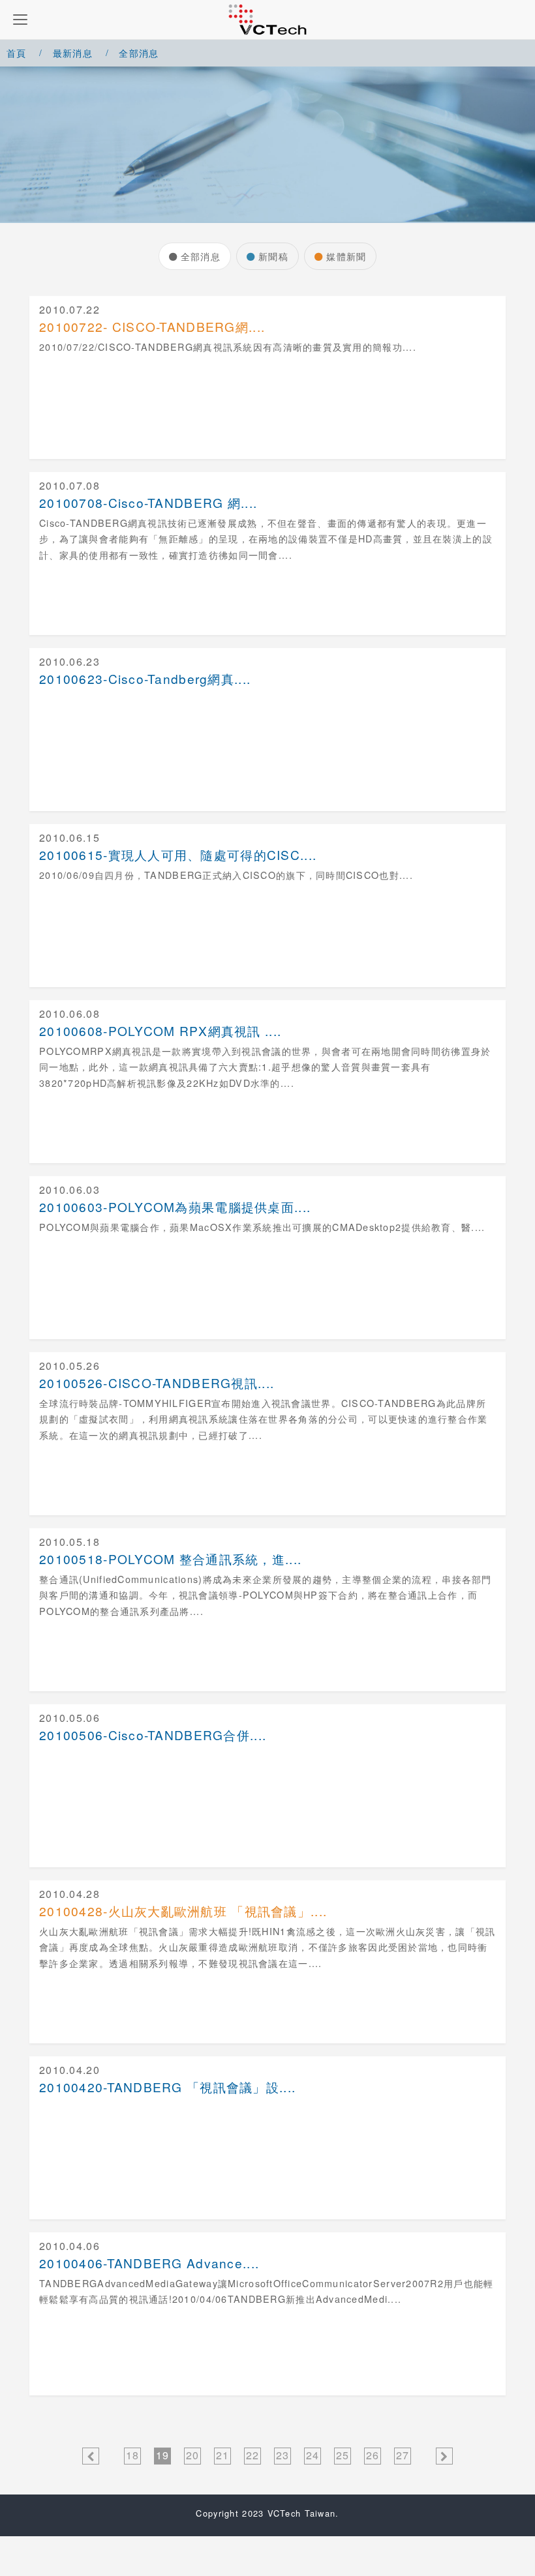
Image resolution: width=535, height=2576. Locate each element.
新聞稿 (273, 256)
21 (223, 2455)
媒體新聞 (346, 256)
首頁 (17, 52)
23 (283, 2455)
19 (163, 2455)
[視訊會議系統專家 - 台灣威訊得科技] (267, 20)
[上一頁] (91, 2456)
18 (133, 2455)
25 (343, 2455)
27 (403, 2455)
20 (193, 2455)
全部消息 (201, 256)
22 (253, 2455)
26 (373, 2455)
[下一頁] (444, 2456)
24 (313, 2455)
